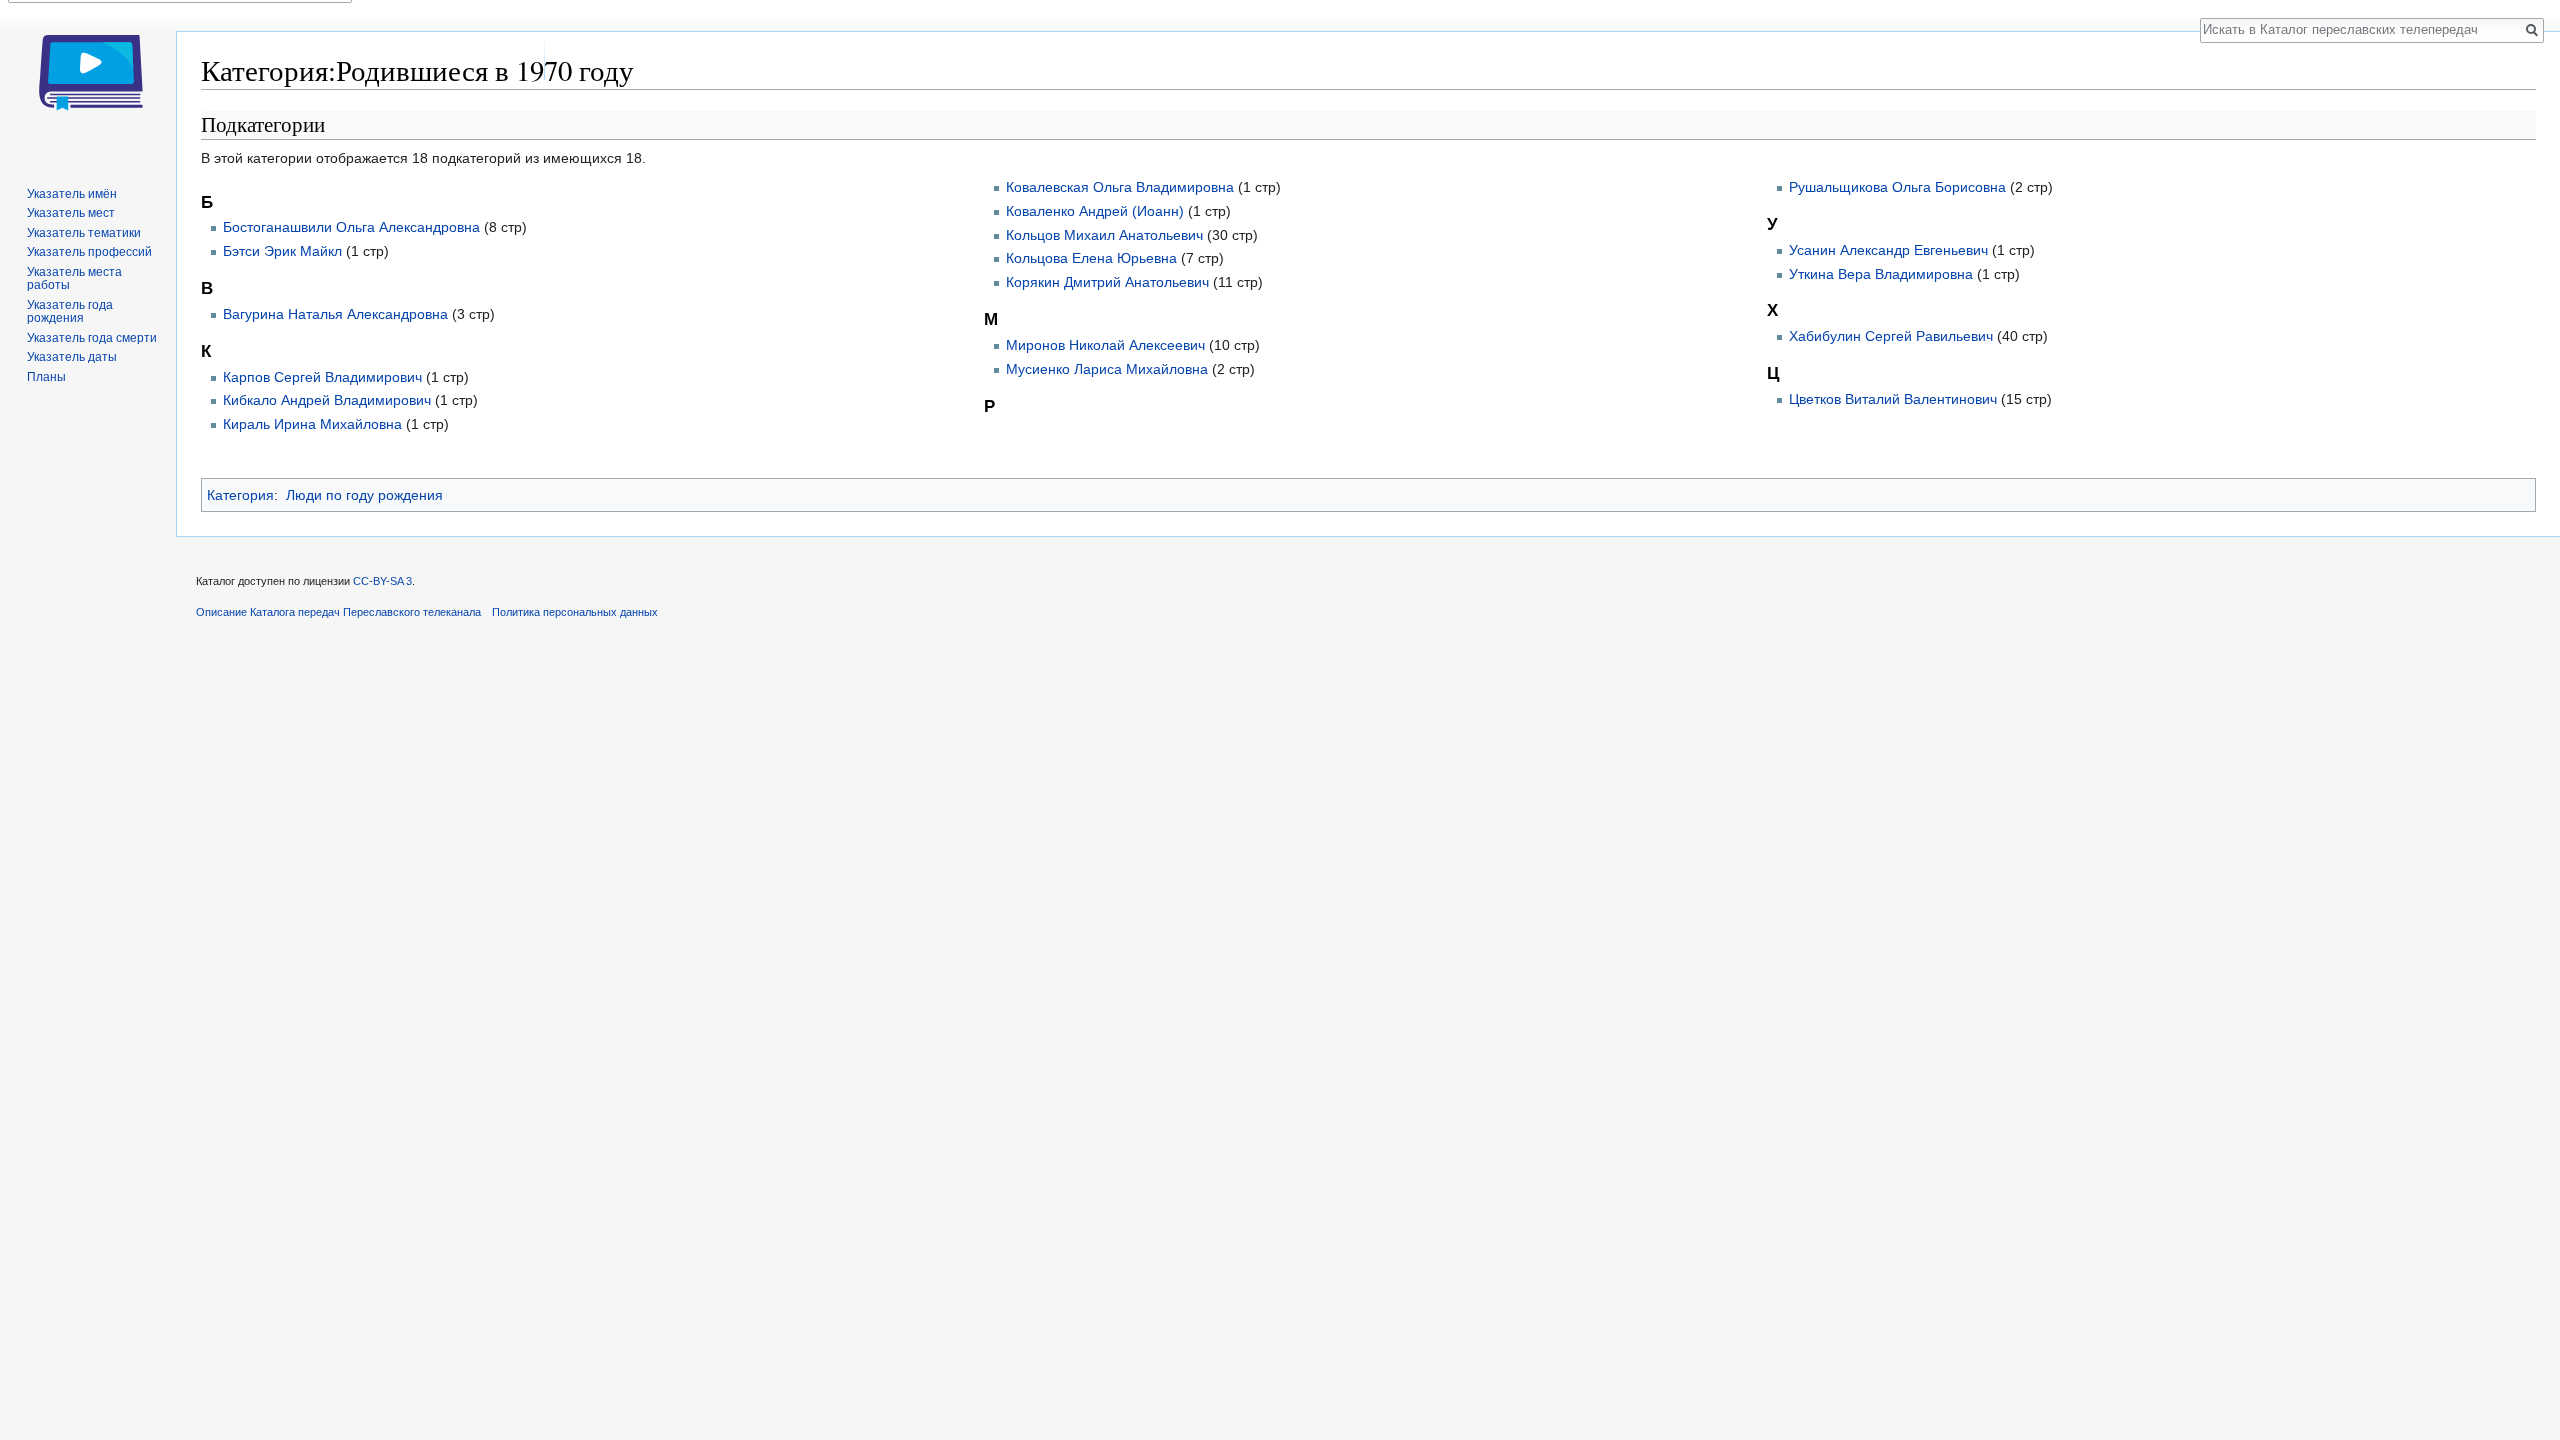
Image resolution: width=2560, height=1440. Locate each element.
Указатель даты (72, 357)
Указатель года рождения (70, 312)
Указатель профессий (89, 252)
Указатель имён (72, 194)
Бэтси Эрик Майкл (282, 251)
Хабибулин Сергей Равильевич (1891, 336)
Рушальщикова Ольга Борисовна (1897, 187)
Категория (240, 495)
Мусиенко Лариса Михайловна (1107, 369)
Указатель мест (71, 213)
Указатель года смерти (92, 338)
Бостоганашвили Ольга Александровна (351, 227)
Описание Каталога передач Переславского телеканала (338, 612)
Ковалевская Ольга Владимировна (1120, 187)
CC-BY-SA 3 (382, 581)
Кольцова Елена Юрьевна (1091, 258)
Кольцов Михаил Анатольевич (1104, 235)
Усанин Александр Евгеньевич (1888, 250)
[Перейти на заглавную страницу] (88, 80)
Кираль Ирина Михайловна (312, 424)
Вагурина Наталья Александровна (335, 314)
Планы (46, 377)
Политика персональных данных (575, 612)
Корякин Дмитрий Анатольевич (1107, 282)
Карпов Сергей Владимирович (322, 377)
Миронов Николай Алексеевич (1105, 345)
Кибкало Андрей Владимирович (327, 400)
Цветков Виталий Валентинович (1893, 399)
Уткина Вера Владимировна (1881, 274)
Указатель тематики (84, 233)
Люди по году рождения (364, 495)
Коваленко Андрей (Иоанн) (1095, 211)
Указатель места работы (74, 279)
